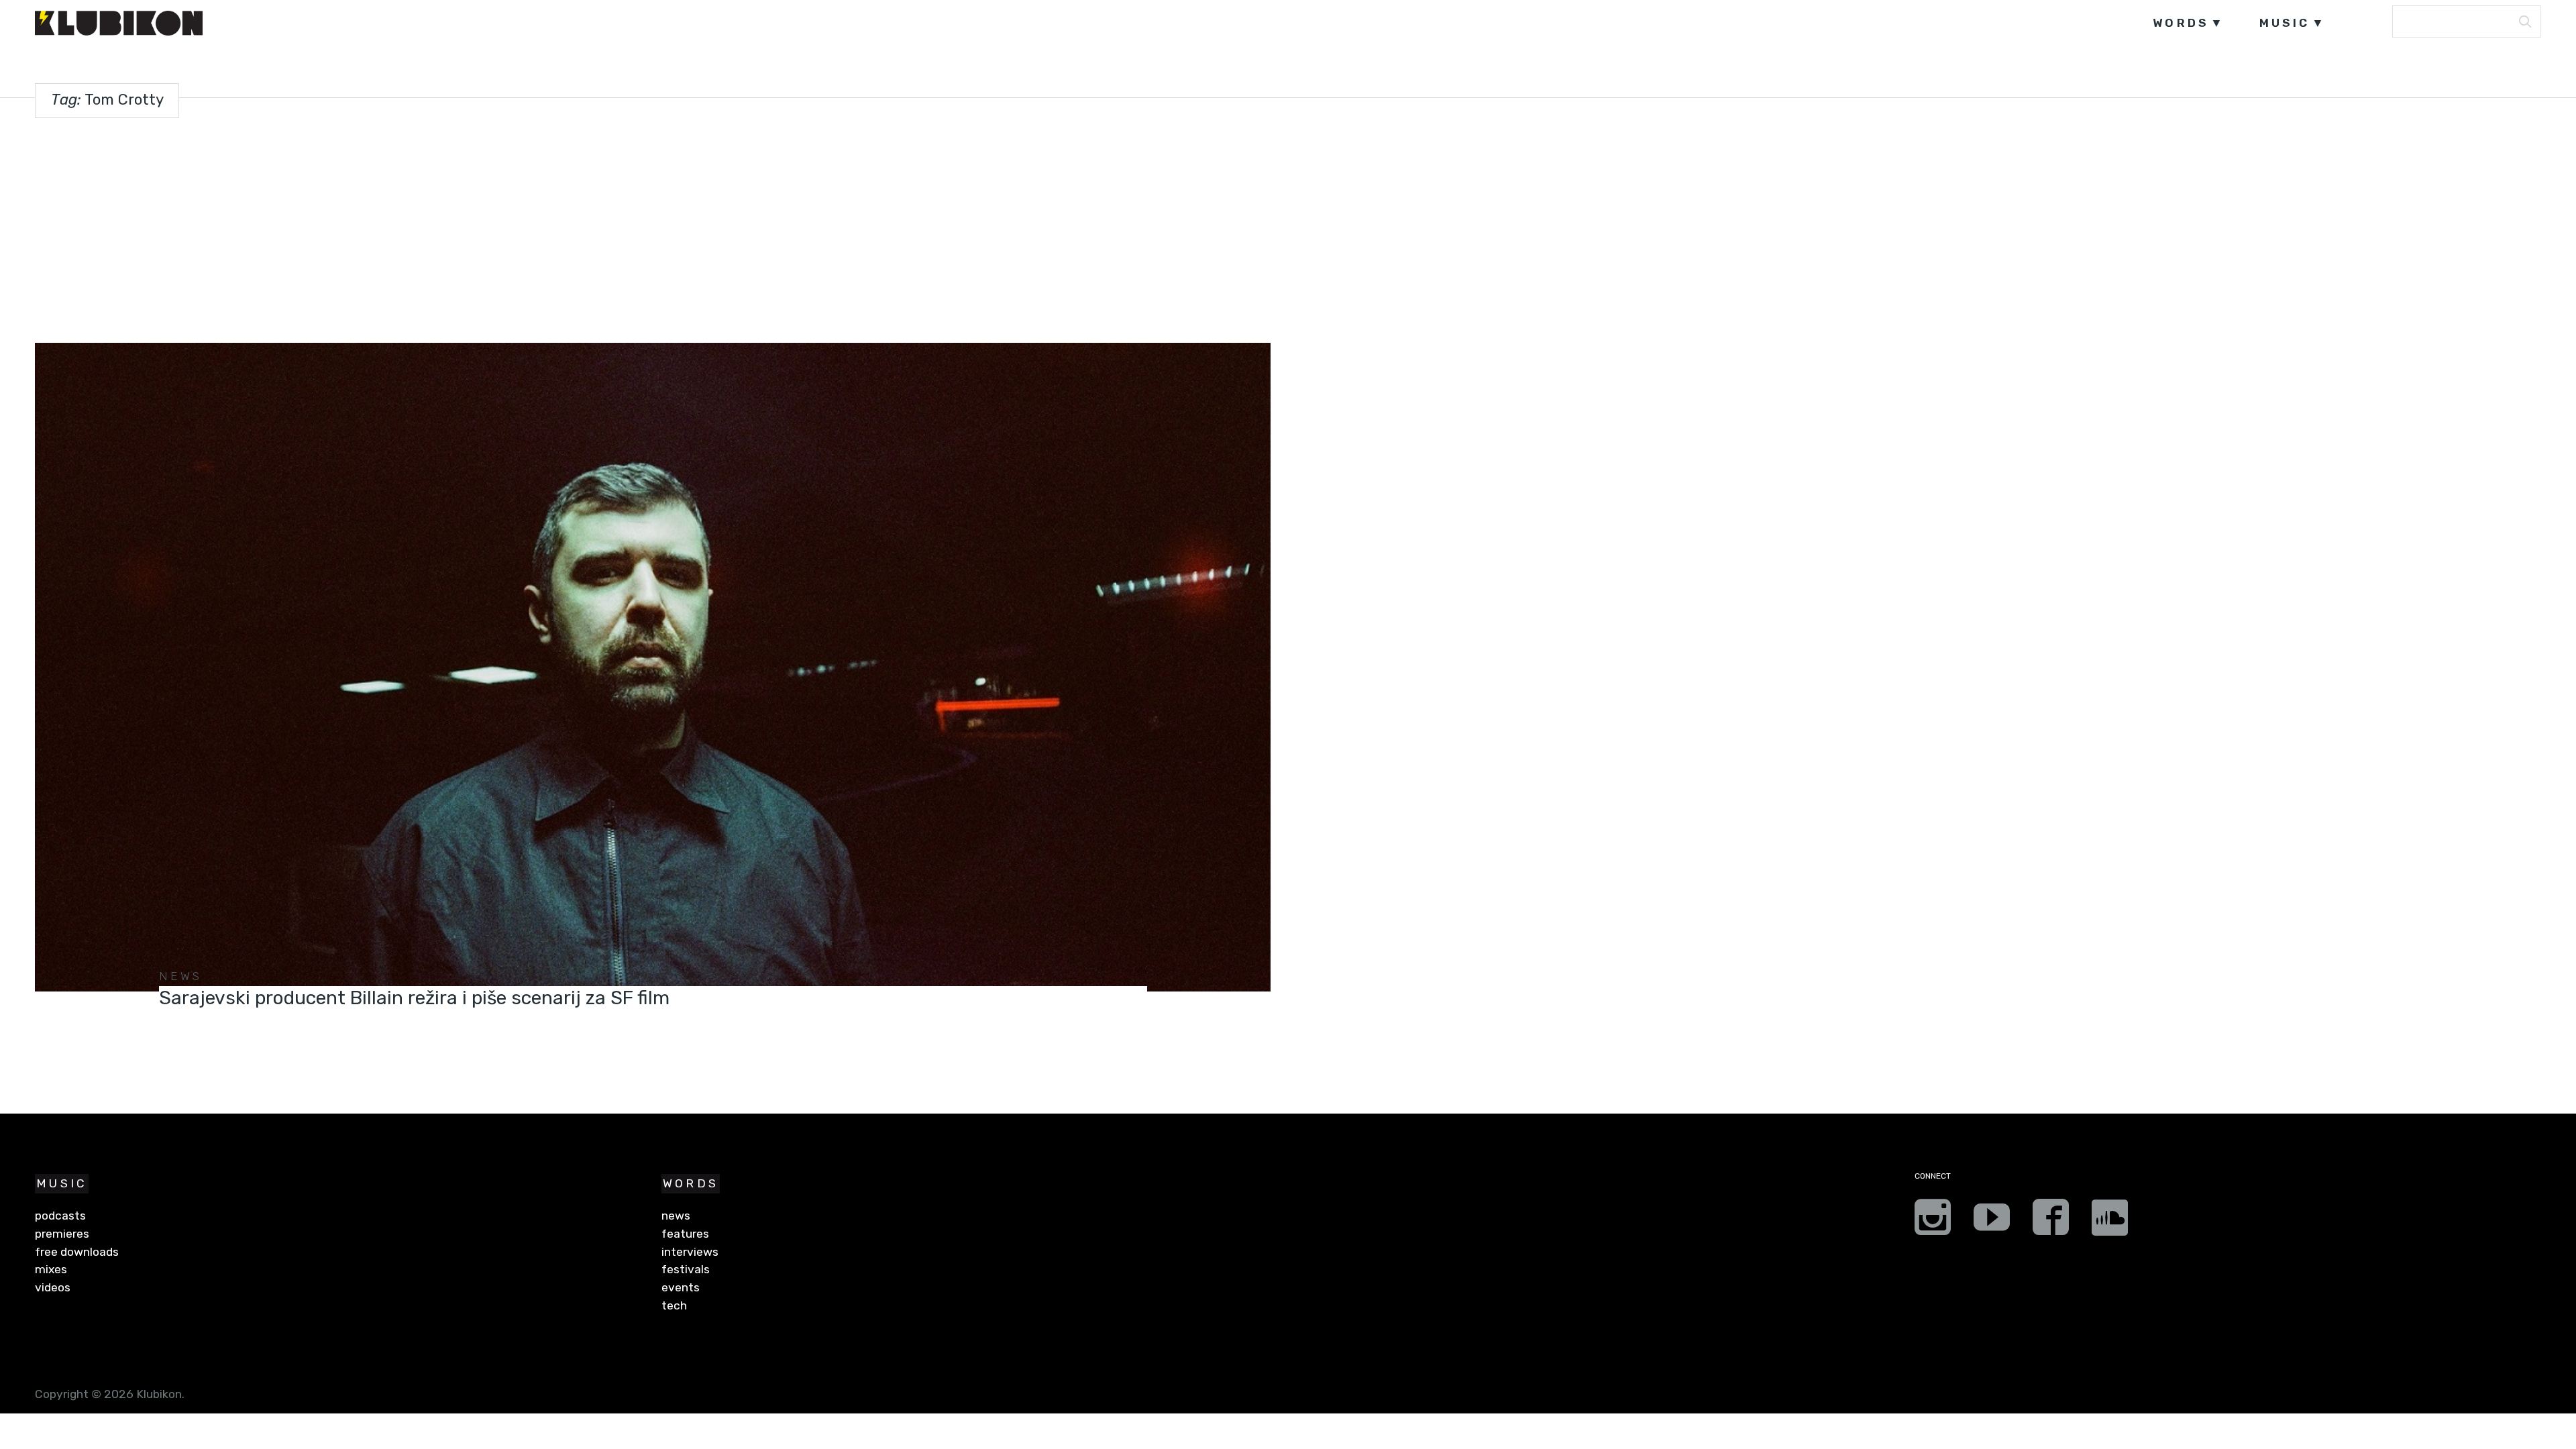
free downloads (77, 1252)
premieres (62, 1234)
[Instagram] (1933, 1222)
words (2181, 23)
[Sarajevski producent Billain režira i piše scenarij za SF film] (652, 667)
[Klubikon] (119, 23)
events (681, 1287)
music (2285, 23)
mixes (51, 1269)
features (685, 1234)
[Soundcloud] (2110, 1222)
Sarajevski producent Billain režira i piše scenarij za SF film (414, 998)
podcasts (60, 1216)
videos (53, 1287)
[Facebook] (2051, 1222)
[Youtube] (1992, 1222)
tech (674, 1305)
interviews (690, 1252)
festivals (686, 1269)
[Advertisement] (1288, 227)
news (181, 976)
